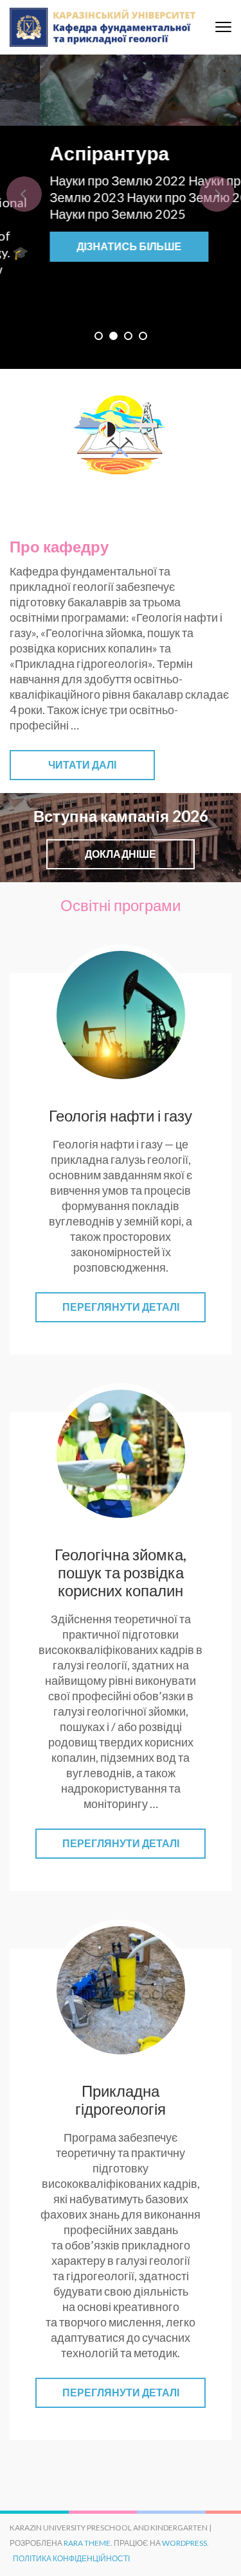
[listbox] (121, 212)
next (217, 194)
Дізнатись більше (119, 246)
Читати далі (82, 764)
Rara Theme (87, 2543)
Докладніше (121, 854)
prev (24, 194)
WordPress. (185, 2543)
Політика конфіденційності (71, 2558)
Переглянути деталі (121, 1307)
